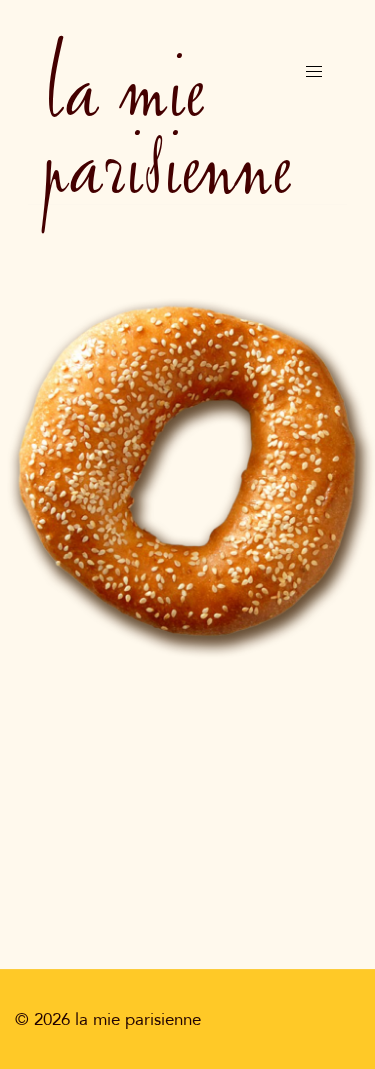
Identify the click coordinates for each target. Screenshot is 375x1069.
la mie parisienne (166, 126)
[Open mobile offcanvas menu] (314, 71)
